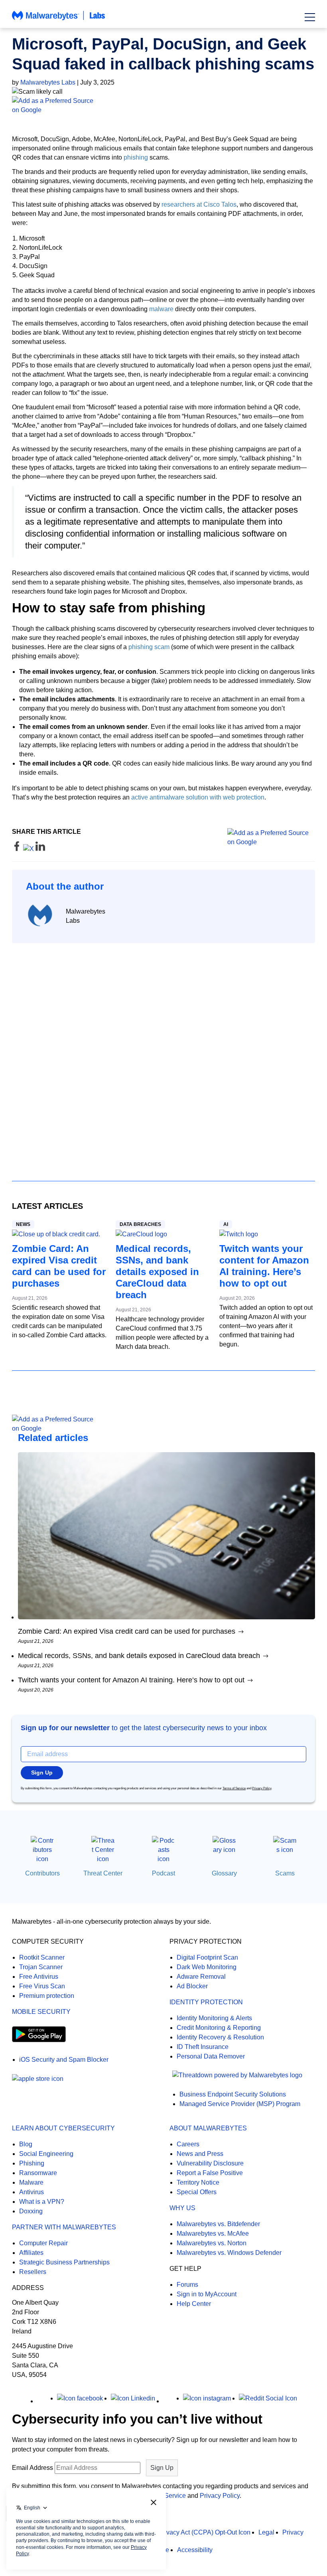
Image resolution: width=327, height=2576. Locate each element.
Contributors (42, 1873)
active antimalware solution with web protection (198, 797)
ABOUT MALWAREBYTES (208, 2128)
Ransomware (38, 2173)
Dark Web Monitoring (207, 1967)
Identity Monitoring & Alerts (214, 2018)
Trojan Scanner (41, 1967)
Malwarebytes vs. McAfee (213, 2234)
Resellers (33, 2272)
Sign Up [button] (42, 1773)
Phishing (32, 2163)
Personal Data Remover (211, 2056)
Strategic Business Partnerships (64, 2262)
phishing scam (149, 647)
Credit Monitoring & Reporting (219, 2028)
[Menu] (310, 17)
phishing (136, 157)
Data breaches (140, 1224)
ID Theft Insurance (203, 2047)
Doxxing (31, 2211)
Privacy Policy (262, 1788)
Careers (188, 2144)
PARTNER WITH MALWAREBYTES (64, 2227)
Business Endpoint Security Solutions (233, 2094)
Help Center (194, 2304)
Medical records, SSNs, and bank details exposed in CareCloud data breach (157, 1272)
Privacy (293, 2532)
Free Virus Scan (42, 1986)
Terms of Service (234, 1788)
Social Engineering (46, 2154)
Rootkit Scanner (42, 1957)
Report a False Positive (210, 2173)
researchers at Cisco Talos (199, 204)
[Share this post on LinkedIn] (40, 849)
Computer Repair (43, 2243)
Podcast (163, 1873)
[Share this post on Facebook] (18, 849)
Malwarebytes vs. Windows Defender (229, 2253)
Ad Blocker (192, 1986)
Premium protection (47, 1996)
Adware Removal (201, 1977)
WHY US (182, 2208)
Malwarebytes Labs (48, 82)
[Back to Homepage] (59, 19)
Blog (26, 2144)
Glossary (224, 1873)
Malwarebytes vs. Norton (212, 2243)
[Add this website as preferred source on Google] (163, 105)
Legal (266, 2532)
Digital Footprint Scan (207, 1957)
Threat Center (103, 1873)
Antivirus (32, 2192)
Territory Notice (198, 2182)
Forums (187, 2285)
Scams (285, 1873)
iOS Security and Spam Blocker (64, 2060)
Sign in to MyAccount (207, 2294)
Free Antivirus (39, 1977)
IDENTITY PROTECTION (206, 2002)
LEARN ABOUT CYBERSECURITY (63, 2128)
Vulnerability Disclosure (210, 2163)
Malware (31, 2182)
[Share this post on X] (29, 849)
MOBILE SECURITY (41, 2012)
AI (226, 1224)
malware (161, 309)
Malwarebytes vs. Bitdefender (218, 2224)
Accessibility (195, 2550)
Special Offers (197, 2192)
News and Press (200, 2154)
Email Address (33, 2468)
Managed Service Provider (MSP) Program (240, 2104)
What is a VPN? (42, 2202)
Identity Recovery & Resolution (220, 2037)
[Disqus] (163, 1055)
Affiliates (31, 2253)
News (23, 1224)
